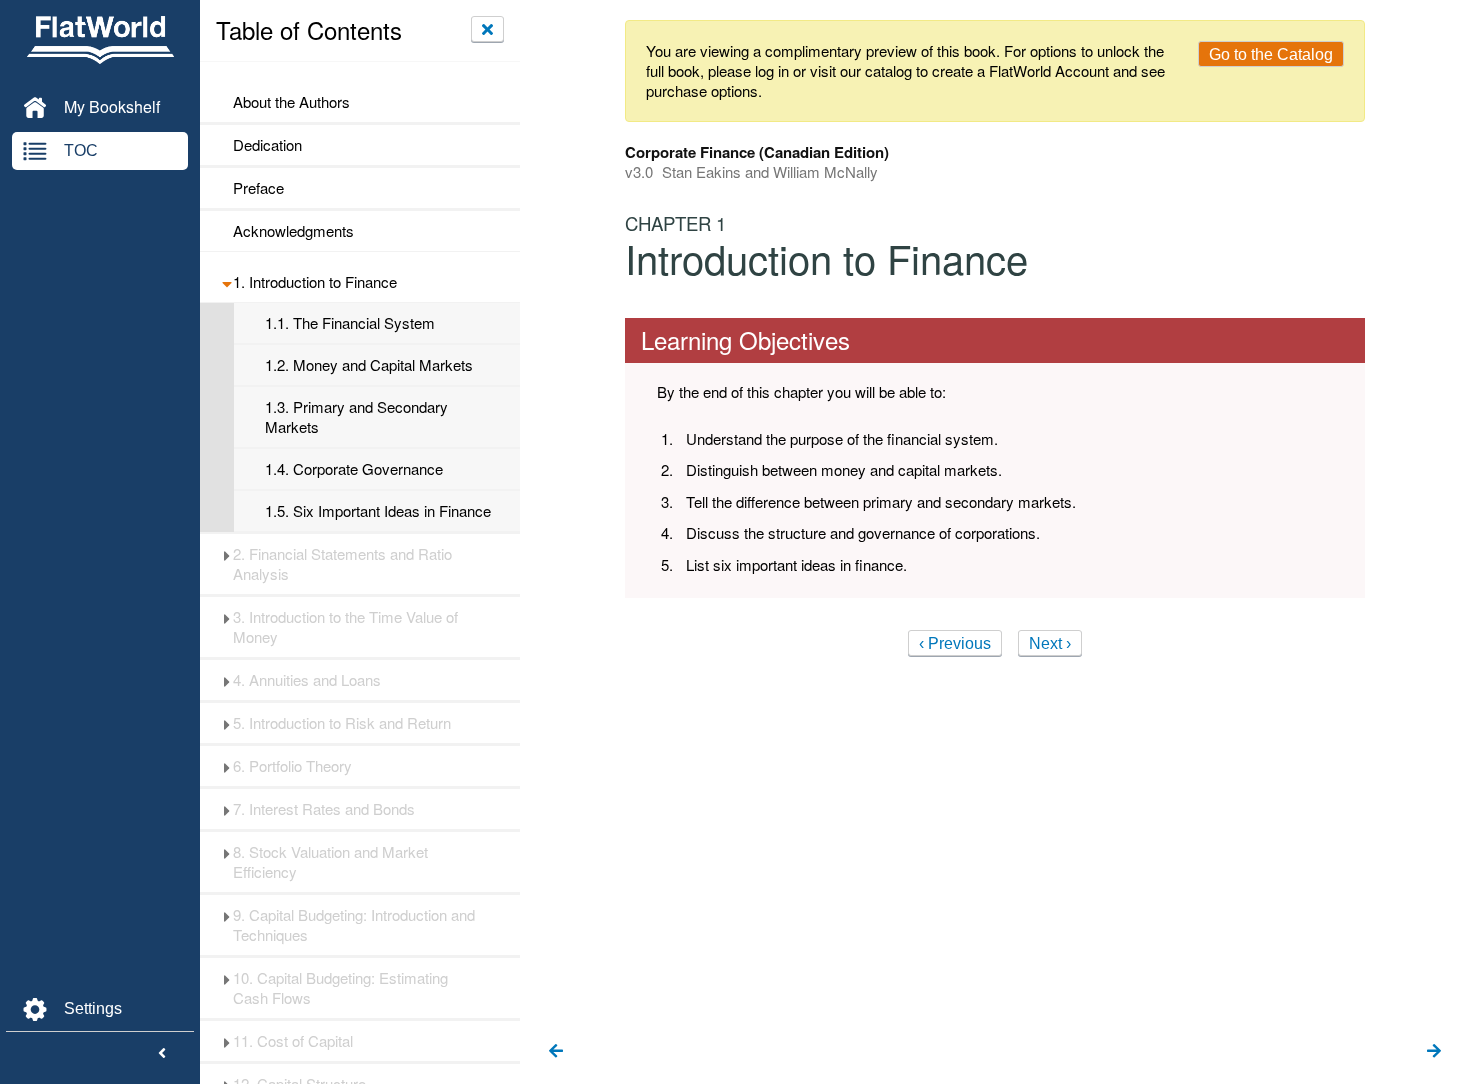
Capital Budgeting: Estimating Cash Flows (340, 988)
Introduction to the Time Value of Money (345, 627)
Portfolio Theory (292, 766)
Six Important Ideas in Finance (378, 511)
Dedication (267, 145)
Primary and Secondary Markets (356, 417)
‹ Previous (955, 643)
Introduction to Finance (315, 282)
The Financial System (350, 323)
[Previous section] (556, 1052)
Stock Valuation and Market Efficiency (330, 862)
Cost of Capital (293, 1041)
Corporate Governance (354, 469)
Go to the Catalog (1271, 54)
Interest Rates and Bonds (324, 809)
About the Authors (291, 102)
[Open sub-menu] (226, 282)
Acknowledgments (293, 231)
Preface (260, 188)
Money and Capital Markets (369, 365)
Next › (1050, 643)
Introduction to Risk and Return (342, 723)
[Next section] (1434, 1052)
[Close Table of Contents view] (487, 29)
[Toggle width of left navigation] (162, 1054)
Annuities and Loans (307, 680)
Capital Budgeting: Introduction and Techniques (354, 925)
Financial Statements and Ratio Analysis (342, 564)
